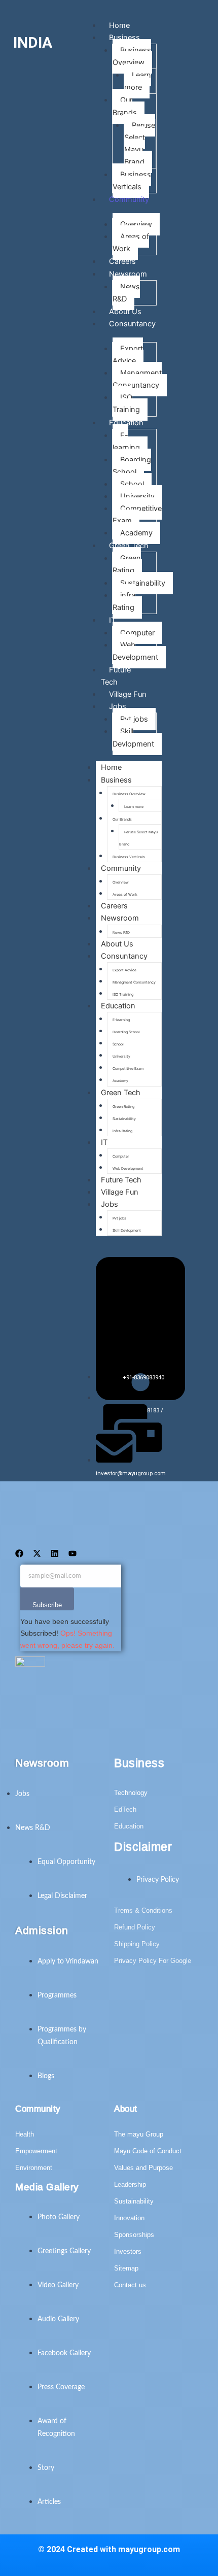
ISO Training (126, 403)
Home (111, 767)
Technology (131, 1793)
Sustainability (143, 583)
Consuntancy (132, 324)
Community (129, 199)
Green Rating (127, 564)
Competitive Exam (137, 515)
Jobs (118, 706)
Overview (136, 224)
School (132, 484)
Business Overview (132, 56)
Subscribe (47, 1605)
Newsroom (128, 274)
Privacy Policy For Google (153, 1961)
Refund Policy (135, 1927)
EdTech (125, 1809)
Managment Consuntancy (137, 379)
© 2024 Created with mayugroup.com (109, 2549)
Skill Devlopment (133, 737)
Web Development (135, 651)
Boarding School (132, 466)
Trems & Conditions (143, 1910)
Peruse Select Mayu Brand (140, 144)
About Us (117, 944)
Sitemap (126, 2268)
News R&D (126, 293)
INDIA (33, 42)
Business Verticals (132, 181)
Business (124, 38)
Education (126, 423)
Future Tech (116, 676)
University (137, 496)
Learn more (138, 81)
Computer (137, 633)
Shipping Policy (137, 1944)
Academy (136, 533)
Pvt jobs (134, 719)
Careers (114, 906)
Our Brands (125, 106)
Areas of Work (131, 243)
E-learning (126, 442)
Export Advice (128, 355)
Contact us (130, 2285)
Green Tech (129, 546)
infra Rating (124, 601)
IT (112, 620)
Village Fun (120, 1192)
